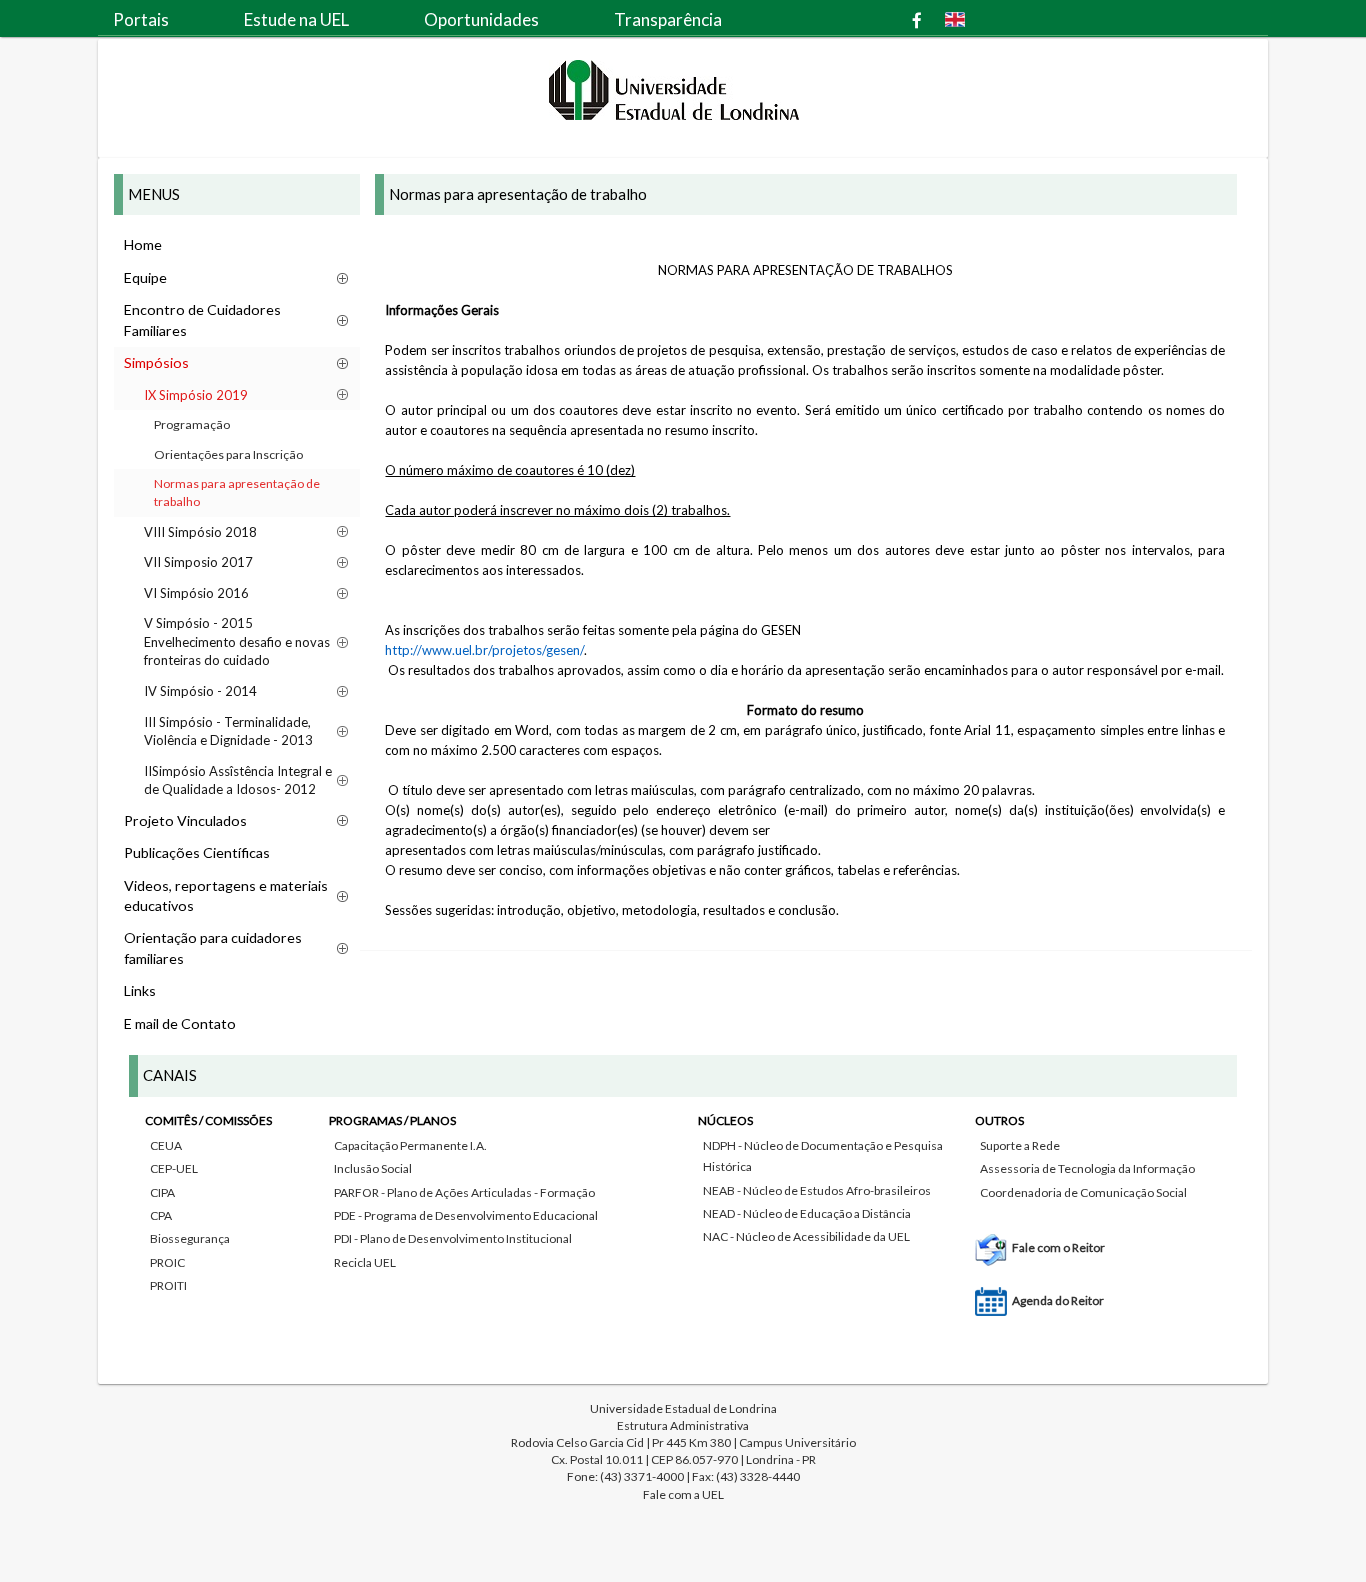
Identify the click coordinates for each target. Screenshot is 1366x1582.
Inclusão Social (373, 1168)
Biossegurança (190, 1238)
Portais (141, 19)
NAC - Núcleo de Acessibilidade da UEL (806, 1236)
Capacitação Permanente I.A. (410, 1145)
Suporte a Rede (1020, 1145)
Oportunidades (481, 19)
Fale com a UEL (683, 1494)
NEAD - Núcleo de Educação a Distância (807, 1213)
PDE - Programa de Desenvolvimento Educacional (466, 1215)
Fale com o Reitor (1058, 1247)
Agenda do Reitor (1058, 1300)
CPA (161, 1215)
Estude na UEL (296, 19)
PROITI (168, 1285)
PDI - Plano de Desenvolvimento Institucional (453, 1238)
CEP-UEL (174, 1168)
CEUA (166, 1145)
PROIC (167, 1262)
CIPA (162, 1192)
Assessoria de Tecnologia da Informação (1087, 1168)
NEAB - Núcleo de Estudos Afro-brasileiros (817, 1190)
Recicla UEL (365, 1262)
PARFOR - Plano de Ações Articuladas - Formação (464, 1192)
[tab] (683, 1206)
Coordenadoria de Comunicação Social (1083, 1192)
